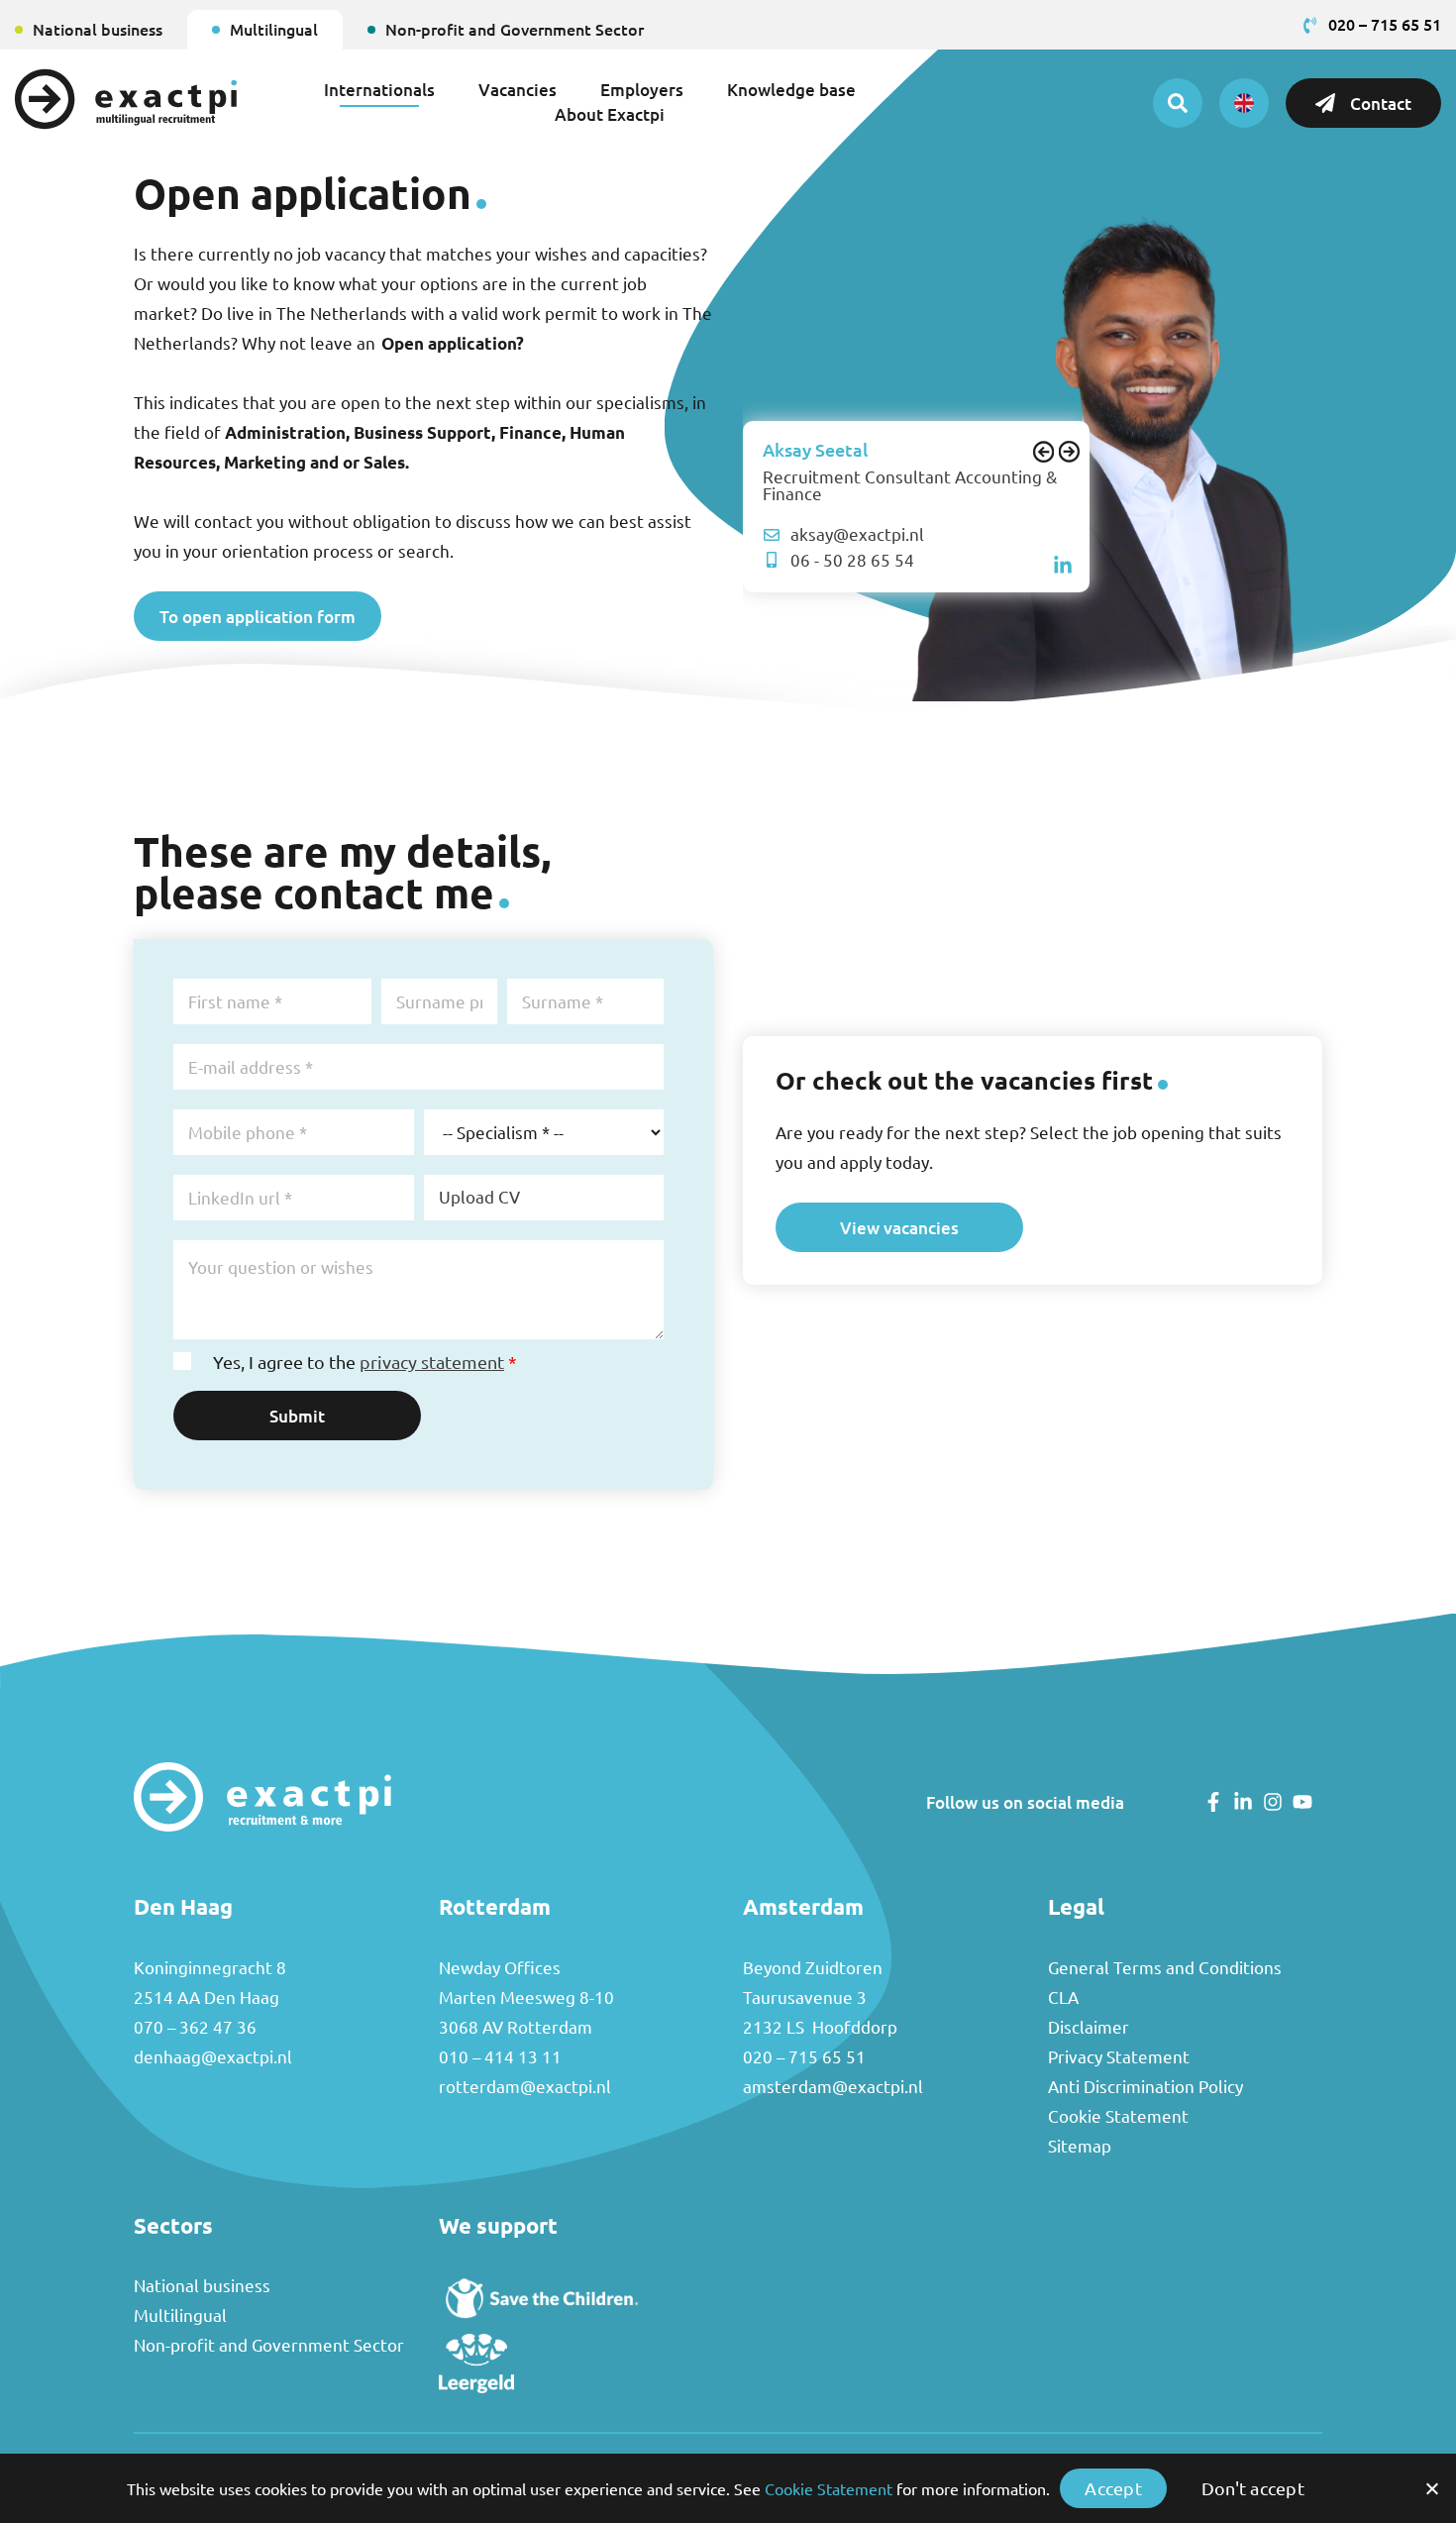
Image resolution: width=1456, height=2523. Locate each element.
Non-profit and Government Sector (515, 29)
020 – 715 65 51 (804, 2057)
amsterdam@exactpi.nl (833, 2087)
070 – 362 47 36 (195, 2027)
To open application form (258, 616)
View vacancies (899, 1227)
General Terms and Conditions (1165, 1968)
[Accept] (1431, 2488)
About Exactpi (610, 114)
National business (98, 29)
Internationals (379, 89)
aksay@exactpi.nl (857, 534)
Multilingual (274, 29)
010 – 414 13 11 (500, 2057)
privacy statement (432, 1362)
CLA (1063, 1997)
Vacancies (518, 89)
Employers (642, 89)
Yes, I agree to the (365, 1362)
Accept (1113, 2488)
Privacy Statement (1119, 2057)
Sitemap (1080, 2146)
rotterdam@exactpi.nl (525, 2087)
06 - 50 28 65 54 (852, 560)
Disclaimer (1089, 2027)
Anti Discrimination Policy (1145, 2087)
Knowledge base (791, 89)
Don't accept (1253, 2488)
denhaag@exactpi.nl (213, 2057)
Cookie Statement (1118, 2116)
